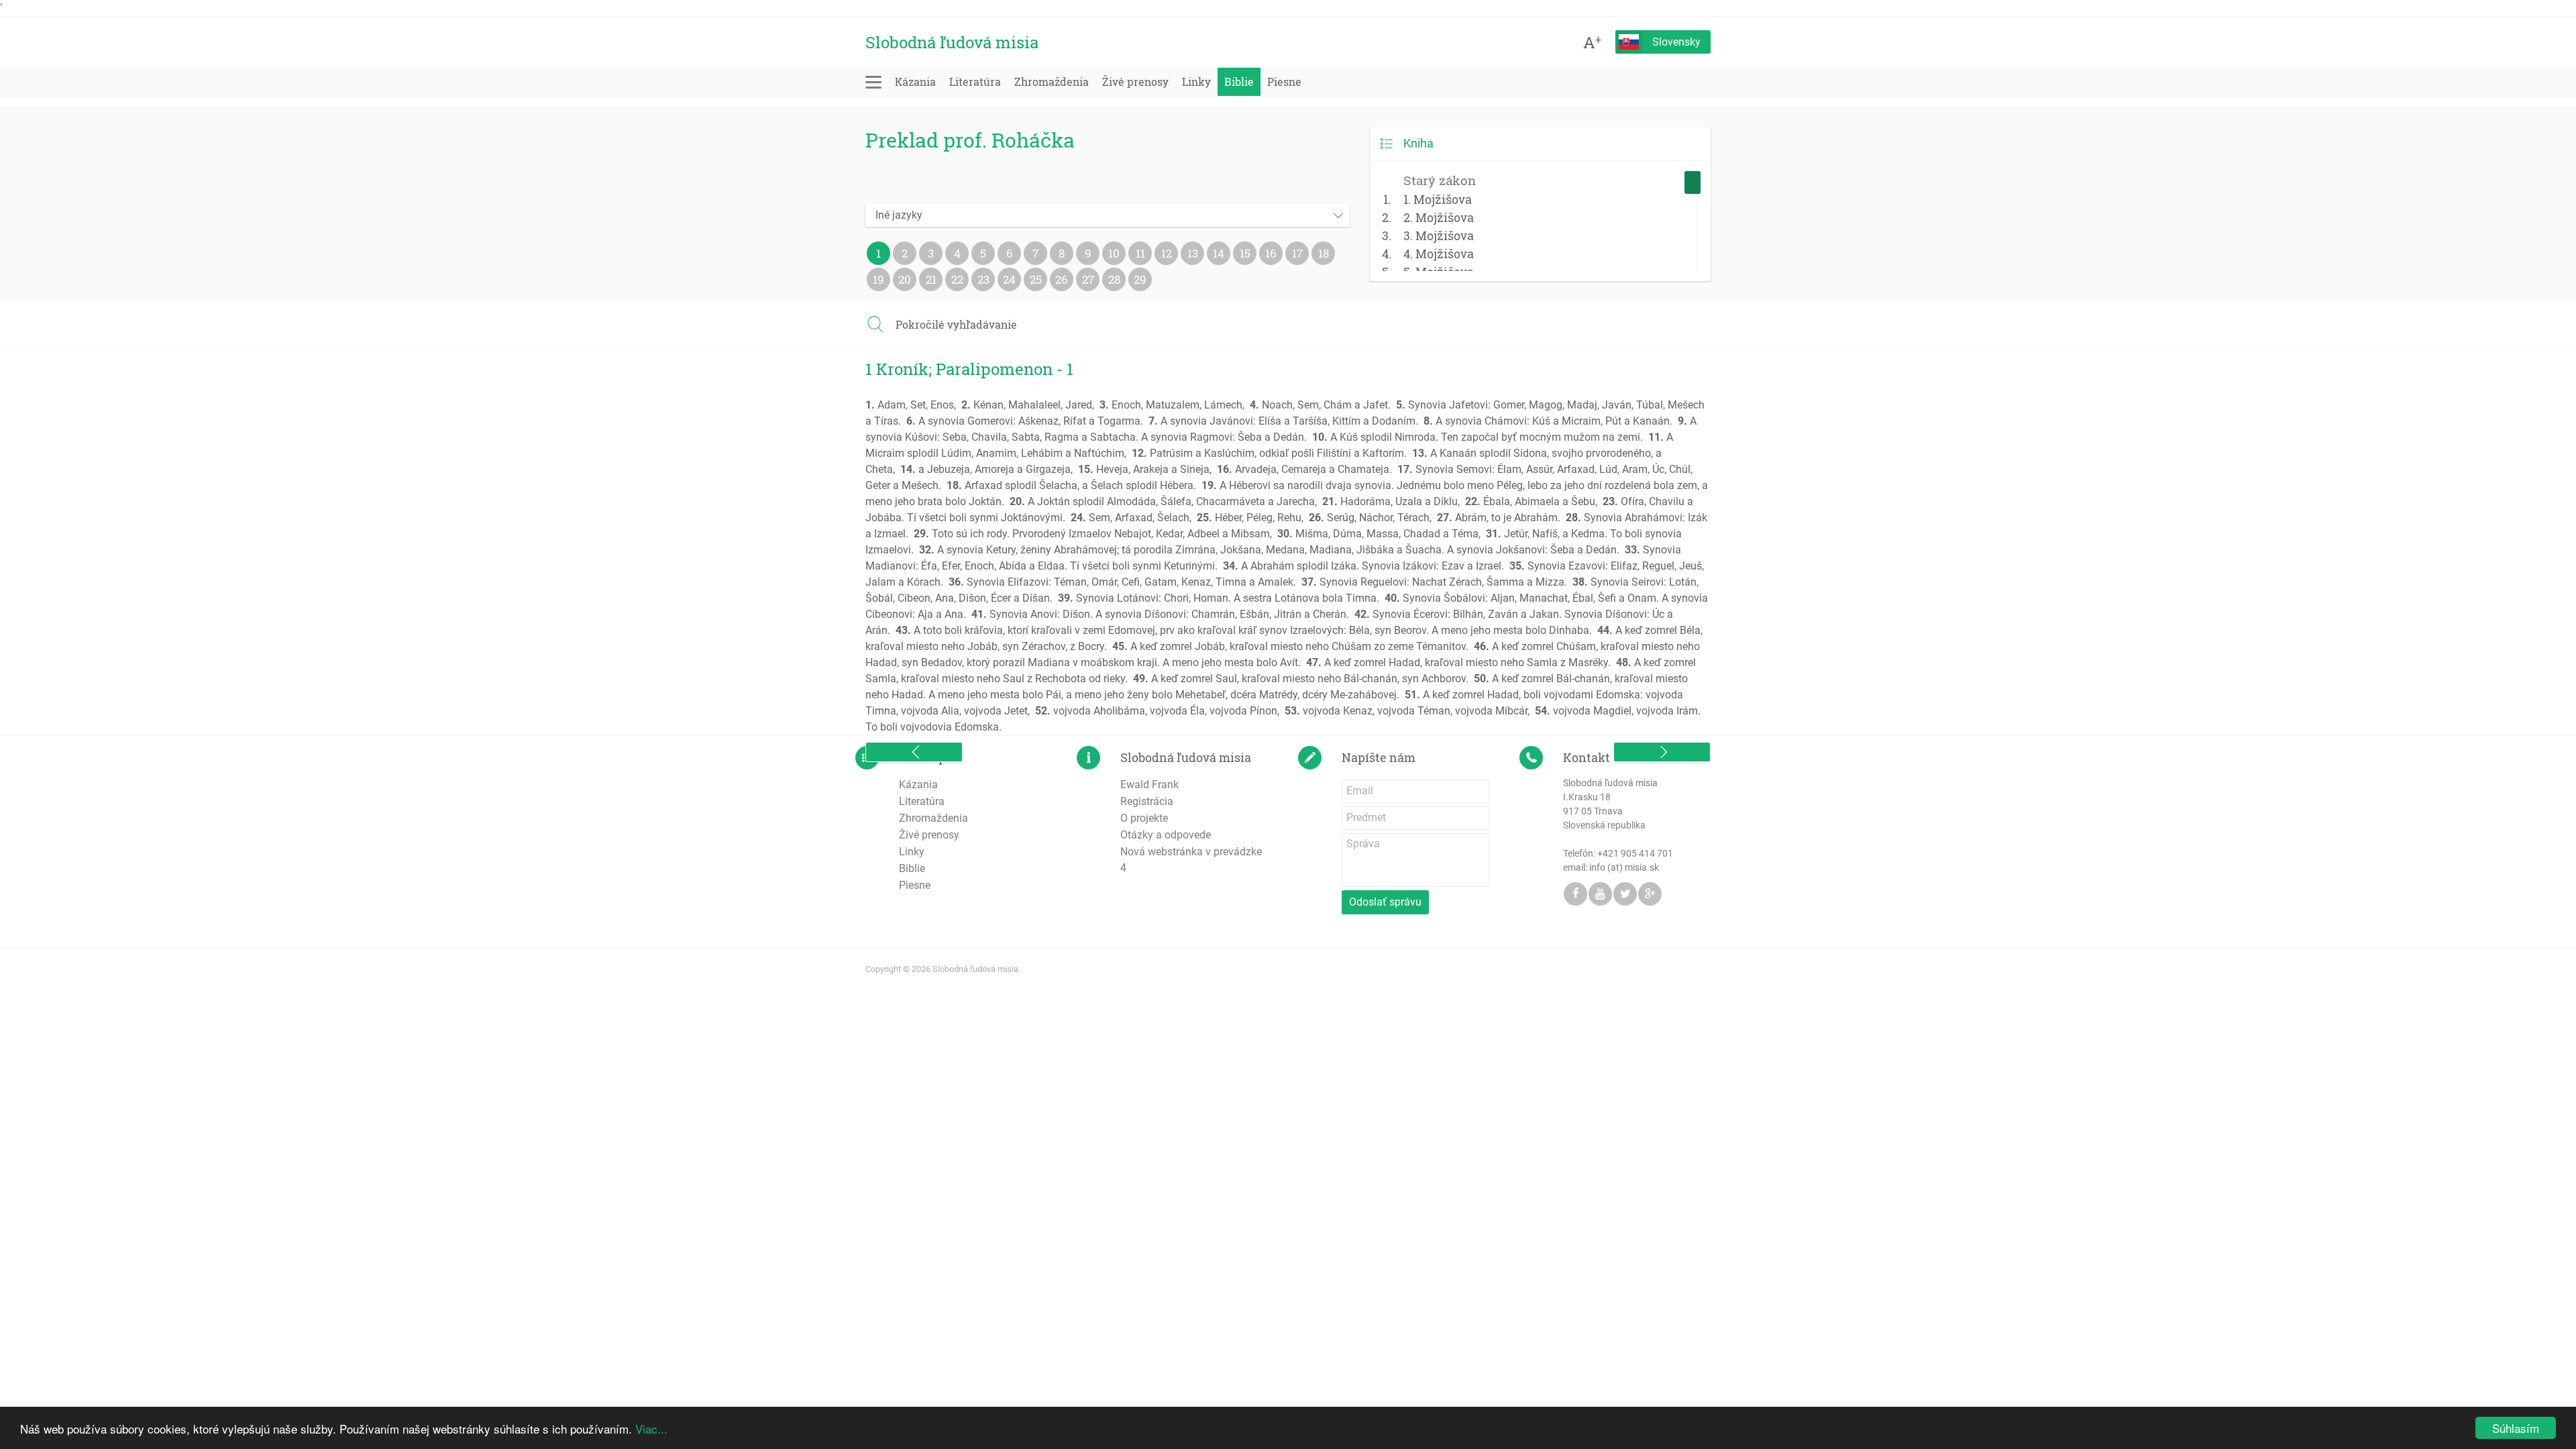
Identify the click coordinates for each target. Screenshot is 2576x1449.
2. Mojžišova (1439, 217)
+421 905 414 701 (1635, 853)
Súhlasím (2516, 1428)
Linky (1196, 82)
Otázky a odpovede (1166, 835)
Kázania (915, 82)
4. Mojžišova (1439, 254)
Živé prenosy (1135, 82)
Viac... (651, 1429)
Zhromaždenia (1052, 82)
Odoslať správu (1385, 902)
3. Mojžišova (1439, 235)
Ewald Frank (1149, 785)
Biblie (1239, 82)
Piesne (1284, 82)
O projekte (1144, 818)
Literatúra (975, 82)
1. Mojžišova (1438, 199)
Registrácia (1147, 801)
